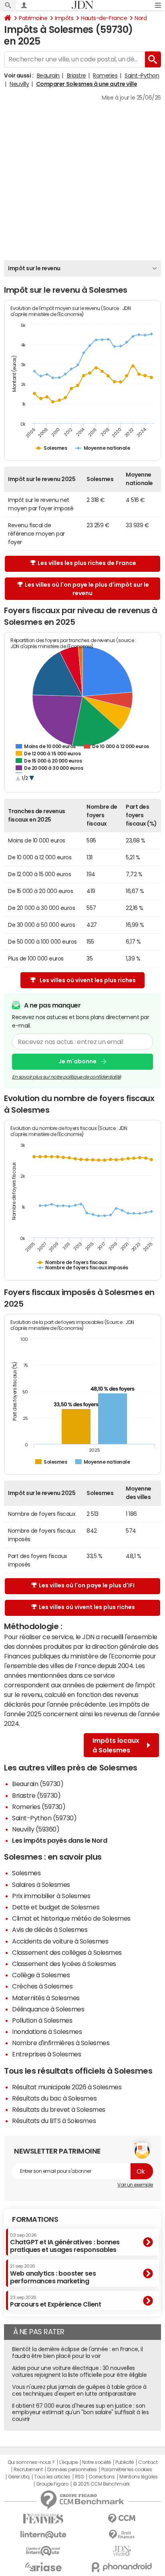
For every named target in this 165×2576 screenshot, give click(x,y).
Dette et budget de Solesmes (56, 1907)
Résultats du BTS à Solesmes (54, 2121)
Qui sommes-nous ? (31, 2462)
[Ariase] (43, 2567)
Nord (141, 18)
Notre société (97, 2462)
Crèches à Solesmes (42, 1986)
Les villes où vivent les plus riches (88, 980)
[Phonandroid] (122, 2567)
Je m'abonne (77, 1061)
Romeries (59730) (39, 1807)
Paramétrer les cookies (127, 2470)
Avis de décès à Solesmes (50, 1929)
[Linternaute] (43, 2535)
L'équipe (68, 2462)
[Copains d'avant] (43, 2551)
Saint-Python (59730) (44, 1818)
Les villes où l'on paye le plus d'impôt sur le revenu (87, 589)
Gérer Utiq (19, 2477)
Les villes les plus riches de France (87, 563)
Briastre (76, 75)
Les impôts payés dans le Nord (59, 1840)
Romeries (105, 75)
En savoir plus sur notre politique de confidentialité (66, 1077)
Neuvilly (19, 84)
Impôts (64, 18)
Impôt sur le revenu (34, 268)
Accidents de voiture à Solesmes (60, 1941)
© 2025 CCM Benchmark (101, 2484)
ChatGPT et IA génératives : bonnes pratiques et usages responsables (65, 2243)
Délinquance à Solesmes (48, 2009)
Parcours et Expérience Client (55, 2301)
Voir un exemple (135, 2185)
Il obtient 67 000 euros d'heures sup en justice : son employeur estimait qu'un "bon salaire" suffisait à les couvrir (80, 2413)
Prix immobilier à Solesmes (51, 1896)
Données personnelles (72, 2470)
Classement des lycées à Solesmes (64, 1964)
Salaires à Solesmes (41, 1885)
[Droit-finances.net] (122, 2535)
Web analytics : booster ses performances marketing (53, 2274)
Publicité (125, 2462)
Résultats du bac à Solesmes (54, 2098)
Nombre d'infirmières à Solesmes (61, 2043)
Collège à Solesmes (41, 1975)
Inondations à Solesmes (47, 2031)
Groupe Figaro (52, 2484)
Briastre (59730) (36, 1795)
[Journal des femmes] (43, 2519)
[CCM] (122, 2519)
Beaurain (48, 75)
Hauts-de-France (104, 18)
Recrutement (28, 2470)
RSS (79, 2477)
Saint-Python (142, 75)
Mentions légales (138, 2477)
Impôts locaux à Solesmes (116, 1745)
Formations (35, 2219)
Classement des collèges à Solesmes (67, 1952)
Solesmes (26, 1873)
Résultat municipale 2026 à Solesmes (67, 2087)
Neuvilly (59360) (36, 1829)
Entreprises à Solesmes (46, 2054)
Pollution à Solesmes (42, 2020)
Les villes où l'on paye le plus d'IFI (87, 1585)
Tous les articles (52, 2477)
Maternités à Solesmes (46, 1998)
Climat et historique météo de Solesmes (71, 1918)
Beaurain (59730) (38, 1784)
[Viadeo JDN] (122, 2551)
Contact (148, 2462)
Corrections (102, 2477)
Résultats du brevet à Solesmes (59, 2109)
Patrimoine (33, 18)
